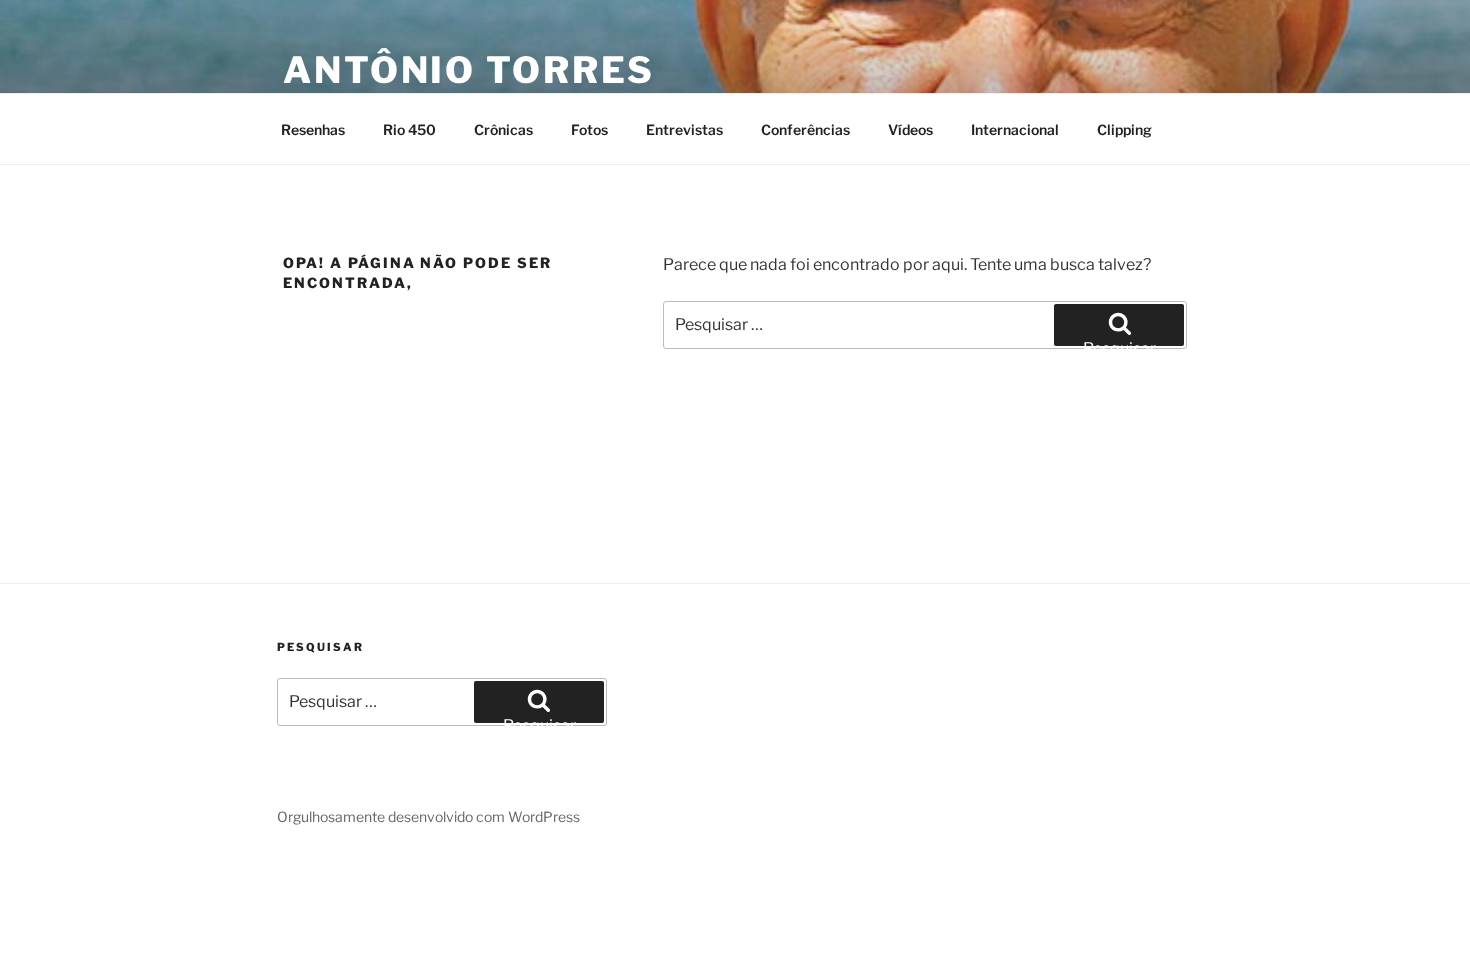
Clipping (1124, 129)
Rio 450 (409, 129)
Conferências (805, 129)
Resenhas (313, 129)
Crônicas (503, 129)
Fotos (589, 129)
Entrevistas (684, 129)
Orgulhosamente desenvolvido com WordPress (428, 816)
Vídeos (910, 129)
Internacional (1015, 129)
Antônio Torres (469, 70)
